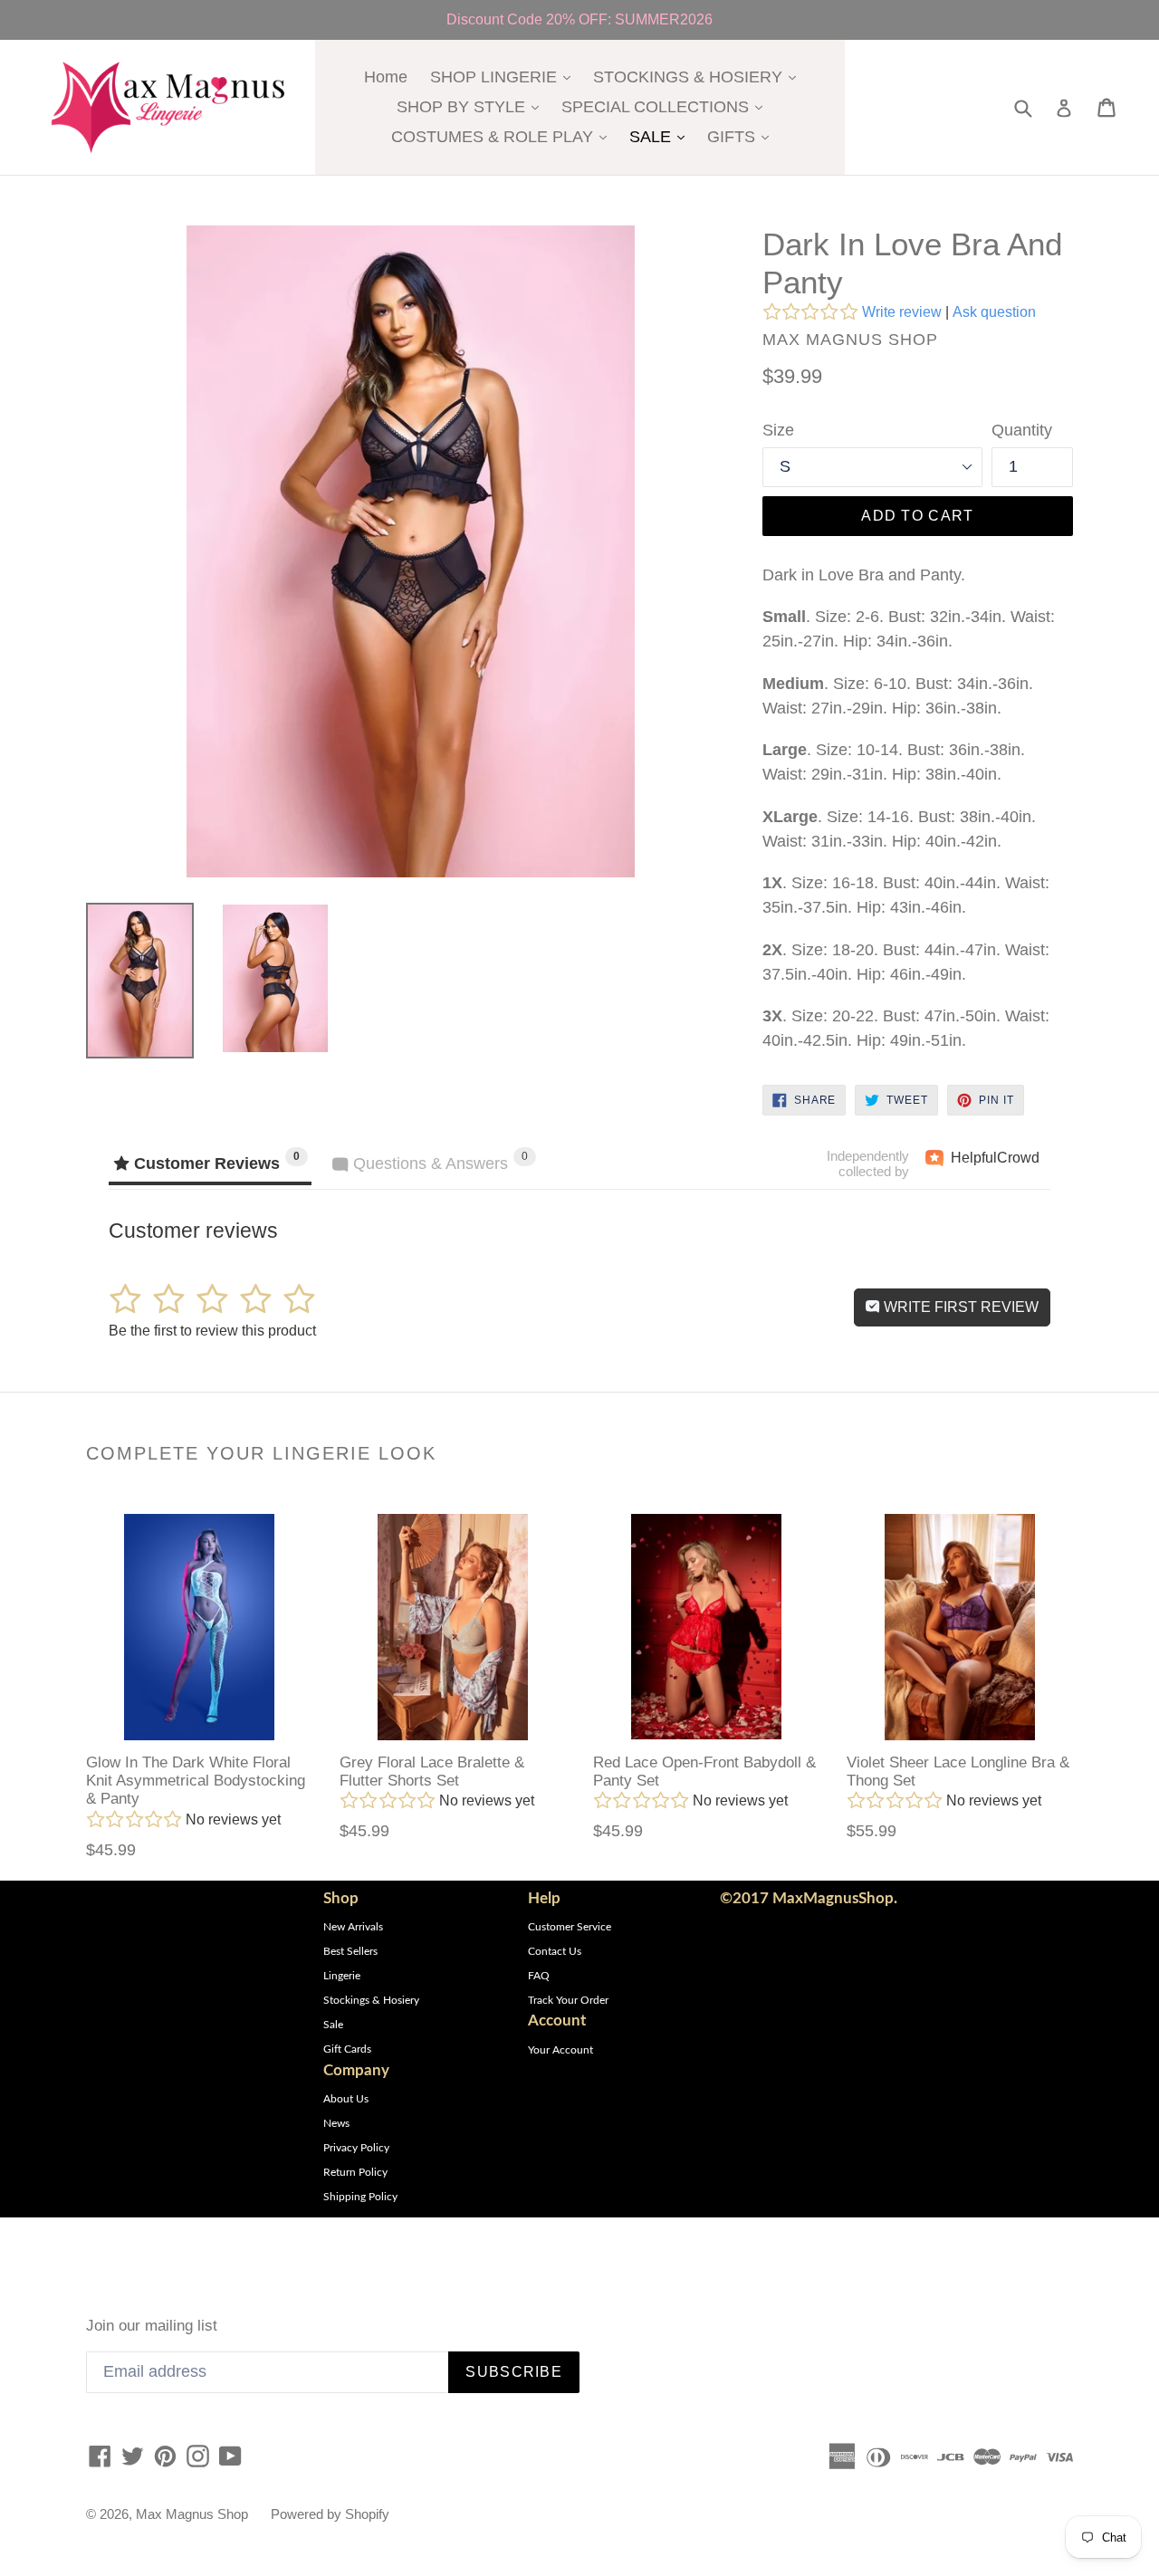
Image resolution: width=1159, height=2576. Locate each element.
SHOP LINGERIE (505, 77)
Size (778, 430)
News (336, 2123)
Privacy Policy (356, 2148)
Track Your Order (568, 2000)
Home (386, 77)
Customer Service (570, 1927)
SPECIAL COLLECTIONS (666, 106)
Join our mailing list (152, 2326)
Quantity (1022, 430)
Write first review (959, 1307)
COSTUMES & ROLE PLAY (503, 136)
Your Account (560, 2050)
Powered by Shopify (330, 2514)
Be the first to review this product (212, 1331)
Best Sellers (350, 1951)
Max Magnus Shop (192, 2514)
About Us (346, 2099)
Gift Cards (347, 2049)
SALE (661, 136)
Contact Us (555, 1951)
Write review (902, 312)
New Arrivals (353, 1927)
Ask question (994, 312)
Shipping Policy (360, 2197)
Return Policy (355, 2172)
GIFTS (742, 136)
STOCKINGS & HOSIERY (699, 77)
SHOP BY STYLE (472, 106)
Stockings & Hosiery (371, 2000)
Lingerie (342, 1976)
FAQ (539, 1976)
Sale (333, 2025)
